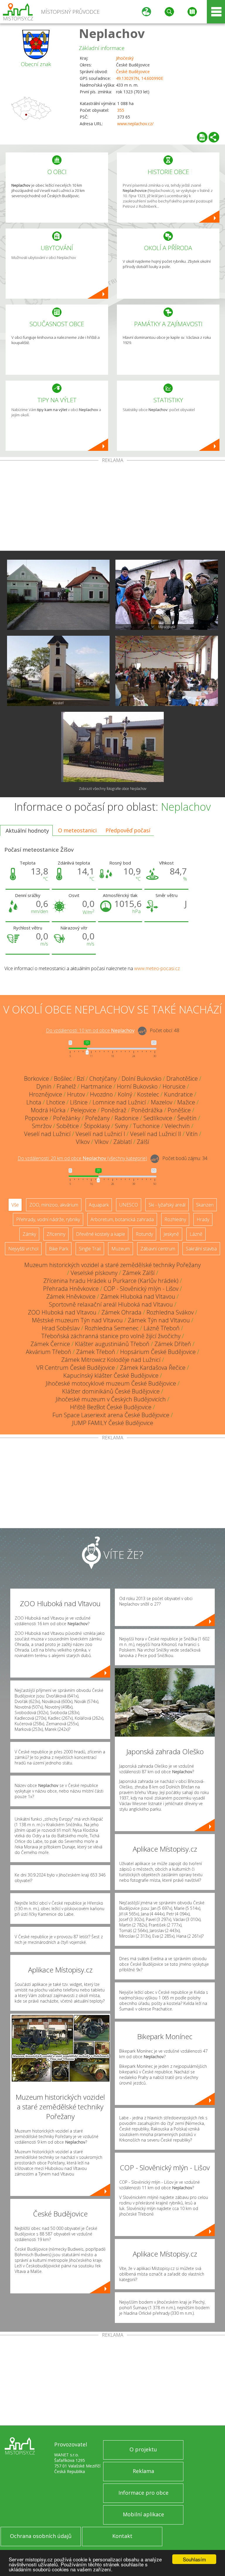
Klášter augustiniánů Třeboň (112, 1344)
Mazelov (162, 1102)
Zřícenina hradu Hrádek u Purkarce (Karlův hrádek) (111, 1281)
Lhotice (56, 1102)
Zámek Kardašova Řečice (153, 1368)
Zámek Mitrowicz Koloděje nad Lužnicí (111, 1360)
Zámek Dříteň (173, 1344)
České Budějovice (133, 72)
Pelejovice (83, 1110)
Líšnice (79, 1102)
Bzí (81, 1079)
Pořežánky (67, 1118)
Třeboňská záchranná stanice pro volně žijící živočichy (111, 1336)
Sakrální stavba (201, 1249)
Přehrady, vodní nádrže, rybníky (48, 1219)
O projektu (143, 2449)
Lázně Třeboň (162, 1328)
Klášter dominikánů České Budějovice (111, 1391)
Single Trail (90, 1249)
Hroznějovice (46, 1094)
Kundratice (178, 1094)
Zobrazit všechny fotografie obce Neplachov (113, 789)
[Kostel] (58, 671)
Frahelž (66, 1086)
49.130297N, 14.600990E (140, 78)
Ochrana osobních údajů (41, 2536)
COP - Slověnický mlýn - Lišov (141, 1289)
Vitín (192, 1134)
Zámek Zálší (139, 1273)
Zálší (143, 1142)
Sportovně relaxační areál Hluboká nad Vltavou (111, 1304)
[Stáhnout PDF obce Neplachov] (202, 137)
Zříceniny (56, 1234)
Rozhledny (175, 1219)
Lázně (196, 1234)
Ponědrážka (147, 1110)
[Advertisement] (112, 507)
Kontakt (122, 2536)
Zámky (29, 1234)
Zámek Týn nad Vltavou (159, 1320)
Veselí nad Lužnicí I (100, 1134)
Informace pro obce (143, 2493)
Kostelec (148, 1094)
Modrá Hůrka (48, 1110)
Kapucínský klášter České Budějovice (111, 1375)
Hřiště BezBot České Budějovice (111, 1407)
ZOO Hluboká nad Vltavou (62, 1312)
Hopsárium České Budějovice (158, 1352)
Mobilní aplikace (143, 2514)
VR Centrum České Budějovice (76, 1368)
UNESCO (129, 1205)
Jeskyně (171, 1234)
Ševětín (187, 1118)
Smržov (42, 1126)
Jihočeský (125, 58)
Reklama (143, 2471)
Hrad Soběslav (61, 1328)
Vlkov (83, 1142)
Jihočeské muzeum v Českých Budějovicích (111, 1399)
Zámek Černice (50, 1344)
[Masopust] (167, 595)
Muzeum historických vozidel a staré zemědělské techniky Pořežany (112, 1265)
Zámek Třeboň (96, 1352)
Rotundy (144, 1234)
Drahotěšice (182, 1079)
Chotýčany (103, 1079)
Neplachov (112, 33)
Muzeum (121, 1249)
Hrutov (76, 1094)
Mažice (186, 1102)
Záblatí (123, 1142)
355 (121, 110)
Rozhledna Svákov (170, 1312)
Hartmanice (96, 1086)
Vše (15, 1205)
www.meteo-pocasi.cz (157, 968)
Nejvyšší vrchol (23, 1249)
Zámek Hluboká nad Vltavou (138, 1296)
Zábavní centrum (158, 1249)
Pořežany (97, 1118)
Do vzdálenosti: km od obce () (82, 1159)
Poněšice (179, 1110)
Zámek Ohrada (121, 1312)
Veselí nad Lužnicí (47, 1134)
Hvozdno (101, 1094)
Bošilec (63, 1079)
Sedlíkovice (158, 1118)
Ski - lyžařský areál (167, 1205)
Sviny (121, 1126)
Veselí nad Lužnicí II (156, 1134)
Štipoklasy (97, 1126)
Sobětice (68, 1126)
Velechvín (177, 1126)
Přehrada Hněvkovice (71, 1289)
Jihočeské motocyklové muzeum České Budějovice (111, 1383)
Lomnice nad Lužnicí (119, 1102)
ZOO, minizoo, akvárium (54, 1205)
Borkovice (36, 1079)
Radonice (127, 1118)
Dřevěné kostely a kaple (100, 1234)
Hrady (203, 1219)
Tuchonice (146, 1126)
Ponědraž (114, 1110)
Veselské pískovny (94, 1273)
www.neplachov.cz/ (135, 124)
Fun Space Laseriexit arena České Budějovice (111, 1415)
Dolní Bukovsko (142, 1079)
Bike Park (59, 1249)
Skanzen (205, 1205)
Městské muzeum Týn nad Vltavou (77, 1320)
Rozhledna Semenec (112, 1328)
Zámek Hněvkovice (71, 1296)
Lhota (34, 1102)
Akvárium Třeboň (48, 1352)
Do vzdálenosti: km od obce (90, 1031)
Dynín (44, 1086)
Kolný (125, 1094)
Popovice (36, 1118)
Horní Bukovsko (137, 1086)
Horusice (174, 1086)
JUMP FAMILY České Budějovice (113, 1423)
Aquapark (99, 1205)
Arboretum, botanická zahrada (122, 1219)
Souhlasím (194, 2559)
